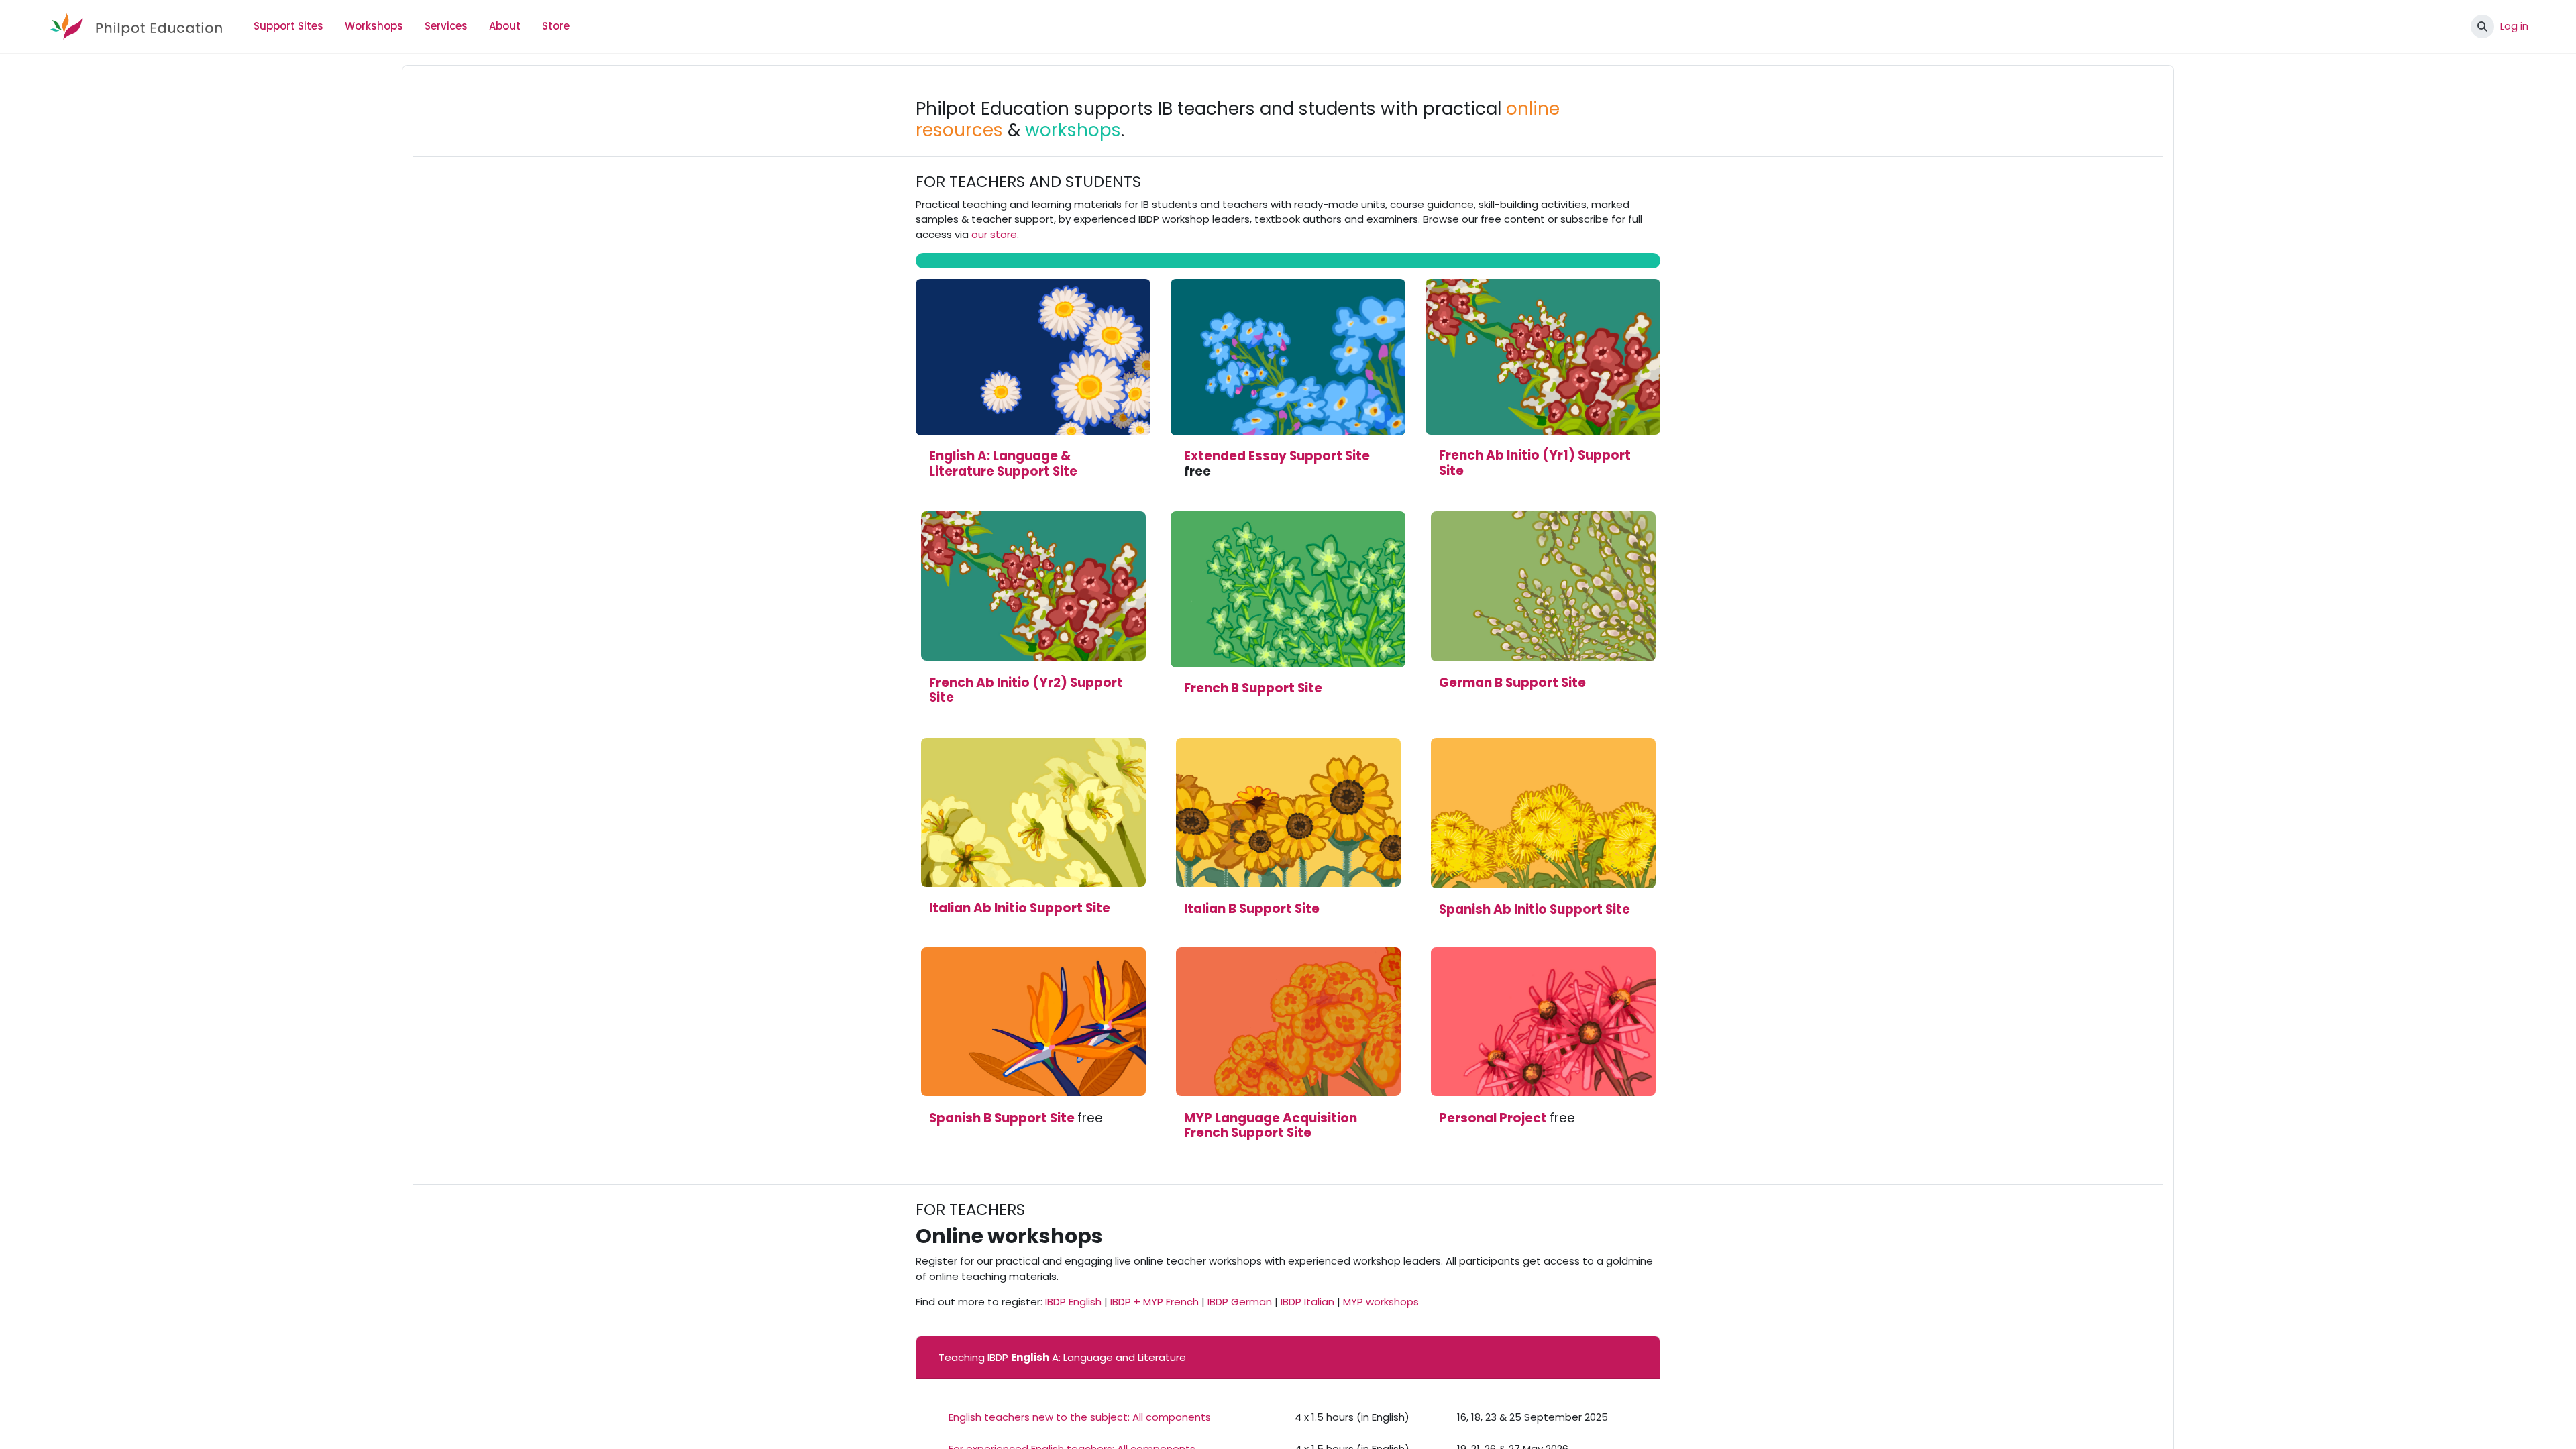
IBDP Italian (1307, 1302)
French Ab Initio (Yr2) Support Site (1026, 690)
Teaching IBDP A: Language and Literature (1062, 1357)
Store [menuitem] (556, 26)
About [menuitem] (505, 26)
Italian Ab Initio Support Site (1020, 908)
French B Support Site (1253, 688)
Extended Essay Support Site (1277, 456)
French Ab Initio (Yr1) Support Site (1535, 463)
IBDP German (1240, 1302)
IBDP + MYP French (1155, 1302)
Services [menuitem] (446, 26)
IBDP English (1073, 1302)
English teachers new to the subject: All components (1080, 1417)
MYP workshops (1381, 1302)
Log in (2514, 26)
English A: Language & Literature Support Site (1003, 464)
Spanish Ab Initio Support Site (1535, 909)
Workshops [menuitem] (374, 26)
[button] (2482, 26)
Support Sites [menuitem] (288, 26)
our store (994, 234)
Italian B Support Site (1252, 909)
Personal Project (1493, 1118)
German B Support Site (1512, 683)
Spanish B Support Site (1002, 1118)
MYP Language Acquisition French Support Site (1271, 1126)
